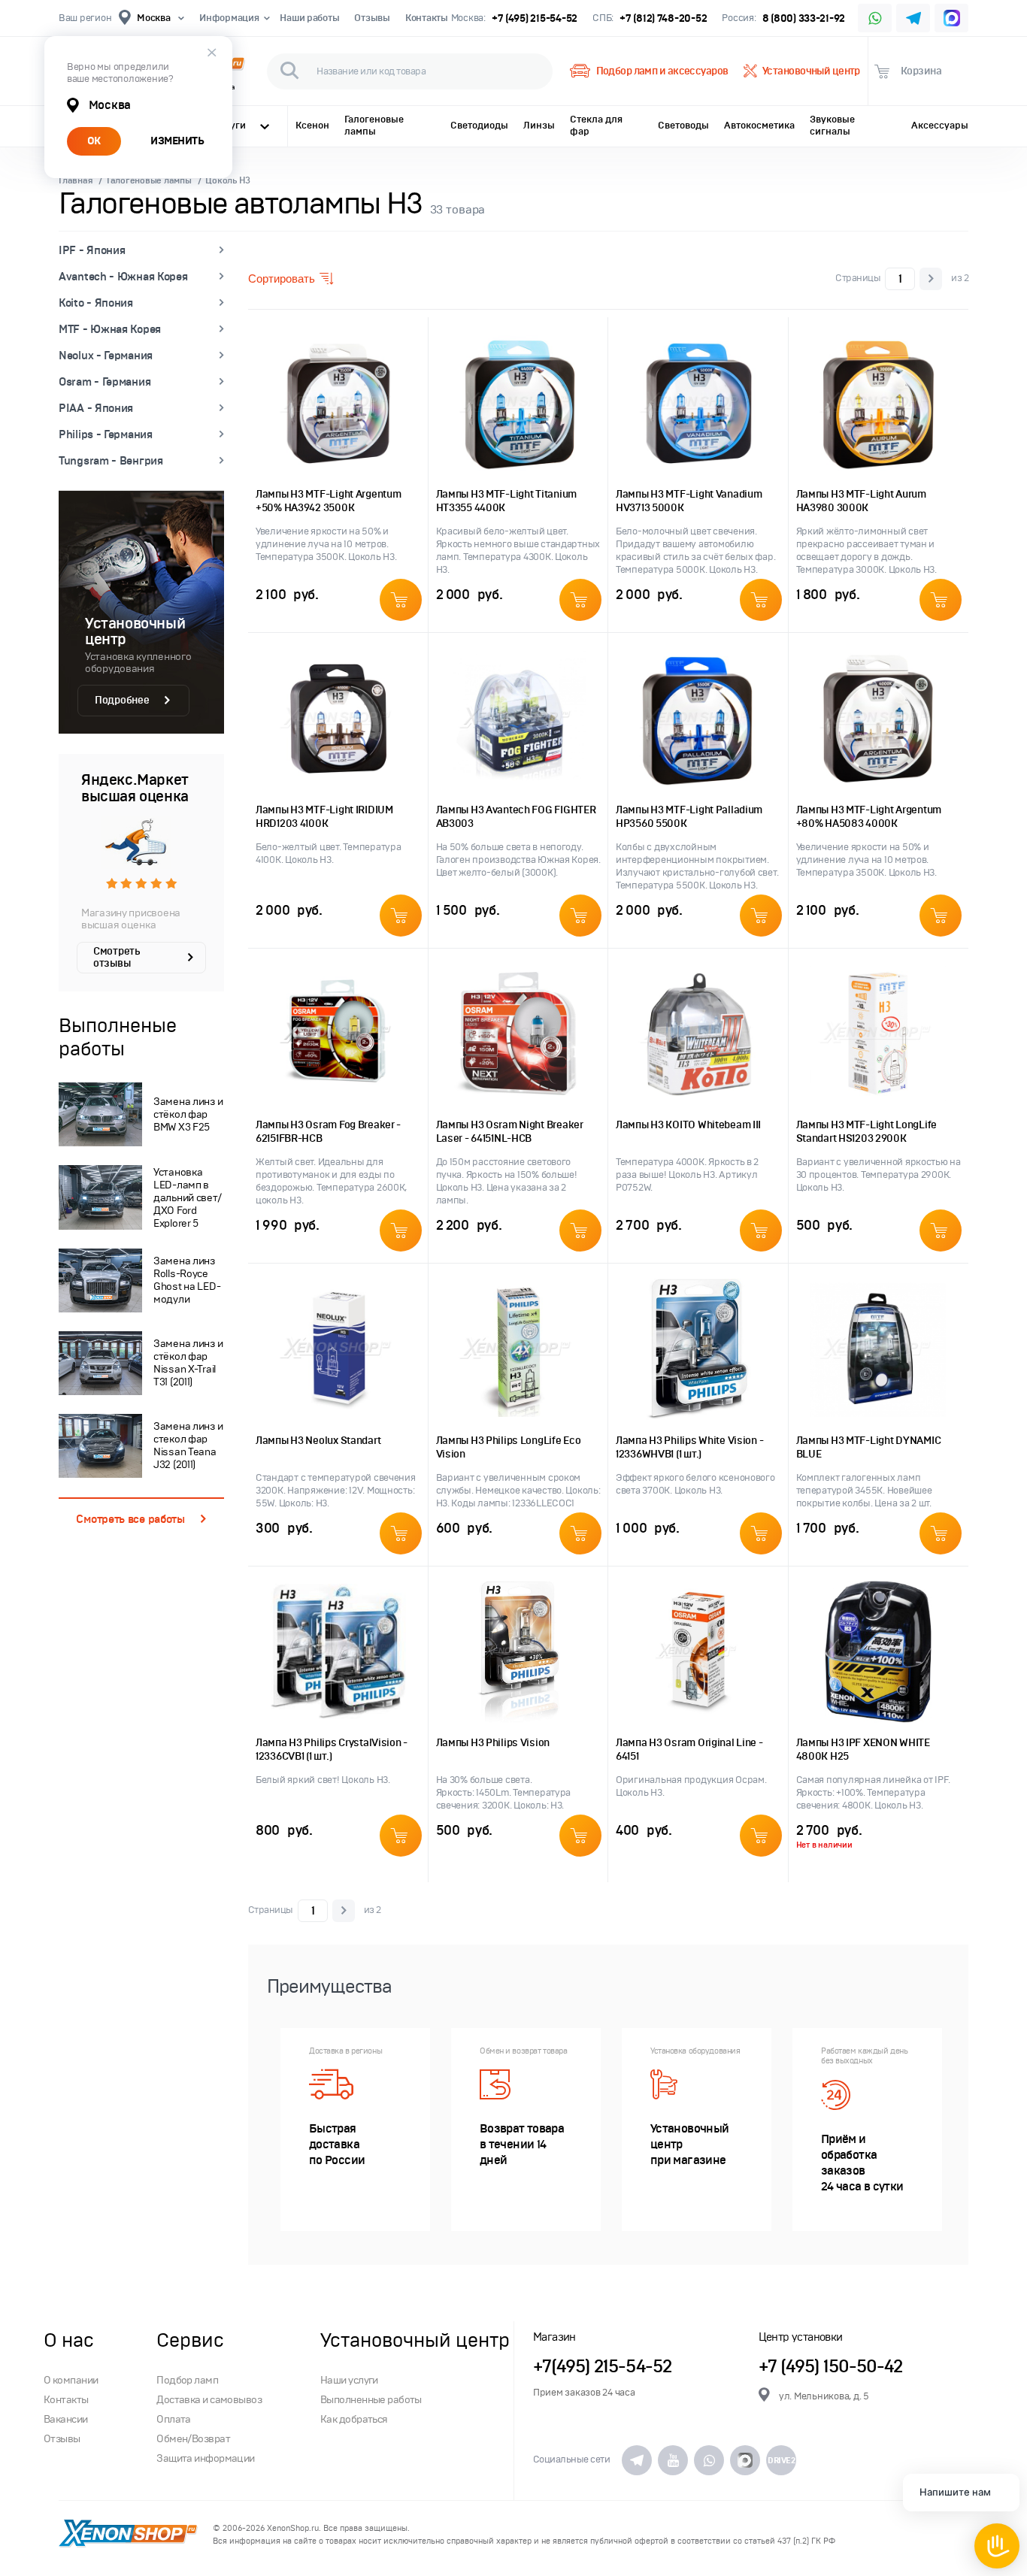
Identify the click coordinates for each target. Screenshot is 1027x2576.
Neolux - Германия (106, 356)
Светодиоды (479, 126)
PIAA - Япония (96, 408)
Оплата (174, 2419)
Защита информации (205, 2458)
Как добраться (354, 2419)
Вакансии (66, 2419)
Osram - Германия (105, 382)
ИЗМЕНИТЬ (177, 141)
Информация (229, 18)
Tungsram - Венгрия (111, 461)
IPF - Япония (92, 250)
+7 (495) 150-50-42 (831, 2367)
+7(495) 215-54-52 (602, 2367)
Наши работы (309, 18)
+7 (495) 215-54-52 (535, 18)
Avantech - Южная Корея (123, 277)
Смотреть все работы (130, 1519)
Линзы (539, 126)
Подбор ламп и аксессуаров (662, 71)
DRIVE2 (781, 2460)
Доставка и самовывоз (209, 2400)
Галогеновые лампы (374, 126)
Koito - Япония (96, 303)
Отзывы (372, 18)
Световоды (683, 126)
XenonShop (128, 2535)
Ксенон (312, 126)
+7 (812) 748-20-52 (663, 18)
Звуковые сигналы (832, 126)
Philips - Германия (106, 434)
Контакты (427, 18)
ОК (94, 141)
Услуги (230, 126)
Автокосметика (759, 126)
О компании (71, 2380)
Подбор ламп (187, 2380)
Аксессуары (940, 126)
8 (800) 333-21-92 (804, 18)
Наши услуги (349, 2380)
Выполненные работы (371, 2400)
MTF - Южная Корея (110, 329)
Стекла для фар (596, 126)
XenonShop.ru (293, 2528)
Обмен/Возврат (193, 2439)
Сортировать (282, 278)
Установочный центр (811, 71)
